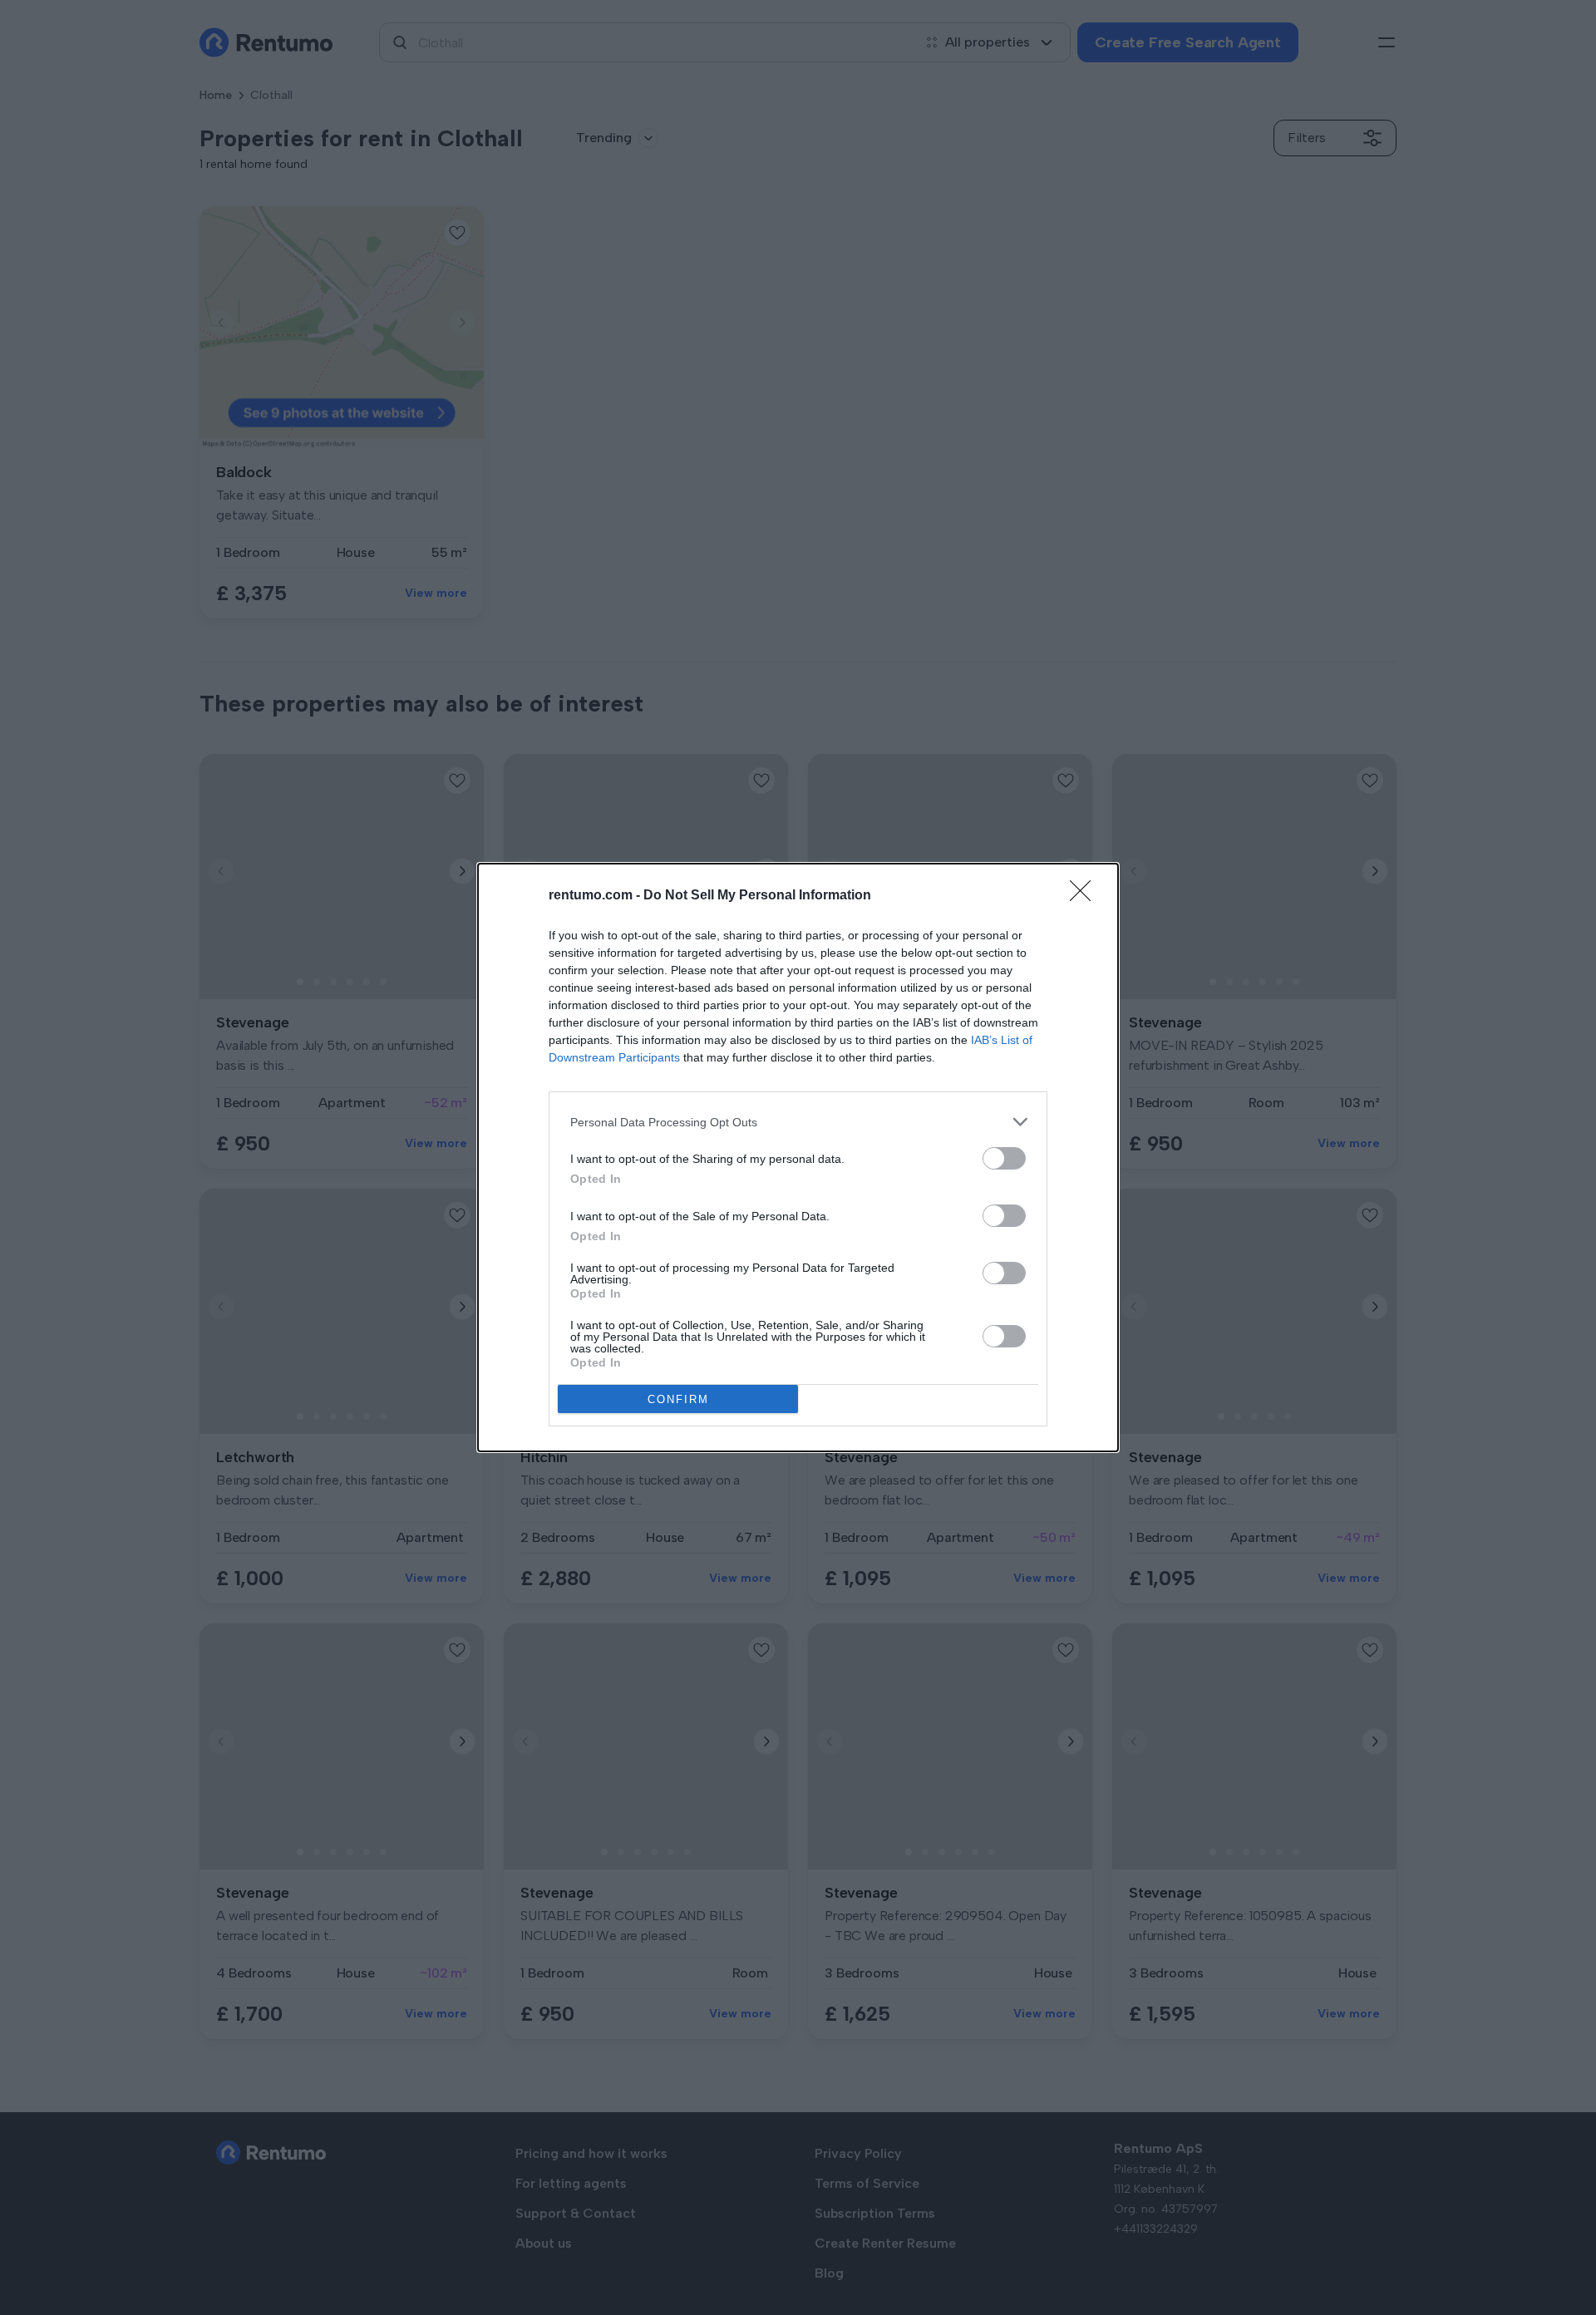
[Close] (1086, 896)
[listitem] (798, 1122)
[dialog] (798, 1157)
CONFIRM (678, 1399)
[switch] (1004, 1158)
